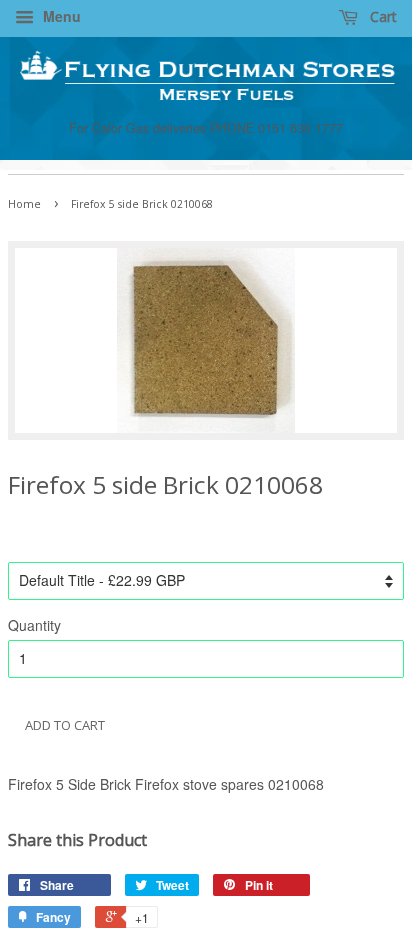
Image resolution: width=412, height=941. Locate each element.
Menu (60, 16)
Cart (381, 16)
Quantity (34, 625)
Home (24, 204)
